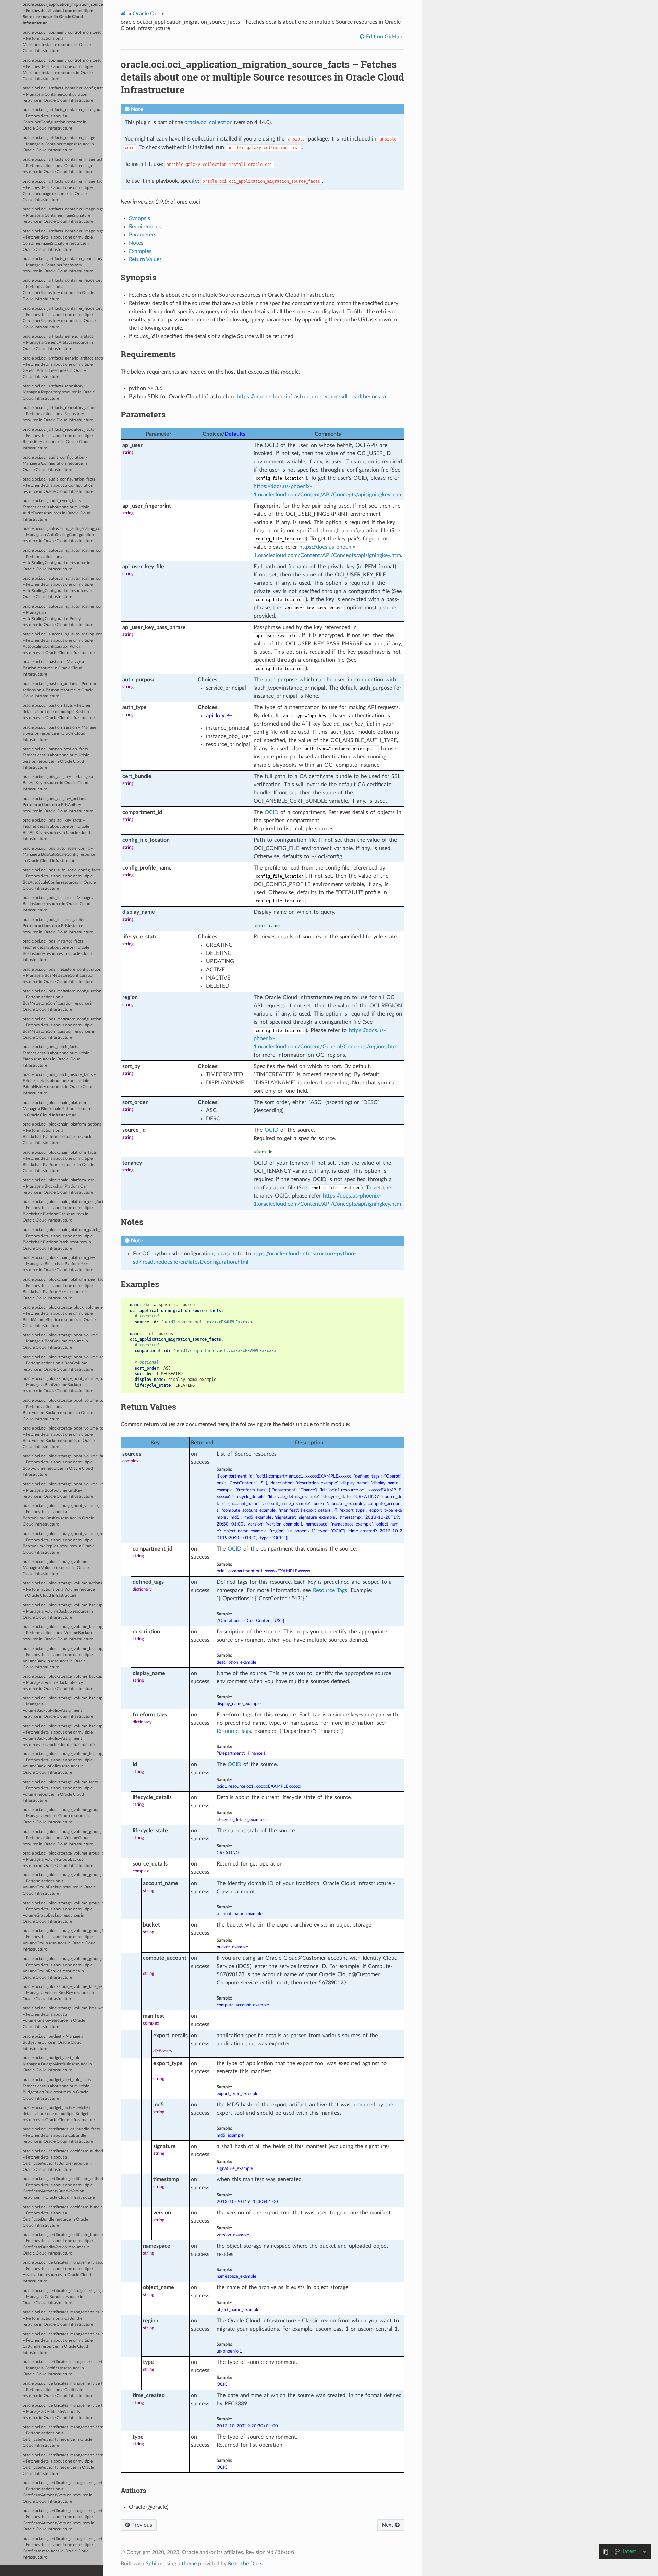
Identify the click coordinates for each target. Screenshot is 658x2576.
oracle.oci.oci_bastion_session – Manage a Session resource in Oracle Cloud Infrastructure (59, 734)
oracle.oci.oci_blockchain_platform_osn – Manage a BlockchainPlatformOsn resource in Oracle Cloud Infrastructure (59, 1186)
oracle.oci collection (209, 122)
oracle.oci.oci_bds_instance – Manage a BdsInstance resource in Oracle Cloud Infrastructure (58, 904)
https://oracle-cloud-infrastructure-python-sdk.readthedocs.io (311, 397)
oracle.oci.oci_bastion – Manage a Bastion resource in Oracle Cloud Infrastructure (53, 668)
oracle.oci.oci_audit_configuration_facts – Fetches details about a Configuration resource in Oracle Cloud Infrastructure (59, 485)
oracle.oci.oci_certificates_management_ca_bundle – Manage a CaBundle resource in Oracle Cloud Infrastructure (63, 2297)
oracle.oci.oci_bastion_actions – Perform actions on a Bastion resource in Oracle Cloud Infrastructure (59, 690)
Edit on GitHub (383, 37)
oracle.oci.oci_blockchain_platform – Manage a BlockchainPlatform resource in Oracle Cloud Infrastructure (58, 1109)
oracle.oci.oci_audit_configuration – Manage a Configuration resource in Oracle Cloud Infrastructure (55, 464)
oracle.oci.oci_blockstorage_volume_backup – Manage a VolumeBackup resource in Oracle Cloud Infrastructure (63, 1611)
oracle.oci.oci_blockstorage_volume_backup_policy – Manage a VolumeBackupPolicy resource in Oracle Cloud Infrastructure (63, 1683)
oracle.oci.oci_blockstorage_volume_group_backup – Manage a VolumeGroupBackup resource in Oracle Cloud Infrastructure (63, 1860)
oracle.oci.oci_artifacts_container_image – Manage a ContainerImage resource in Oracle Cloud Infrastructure (59, 144)
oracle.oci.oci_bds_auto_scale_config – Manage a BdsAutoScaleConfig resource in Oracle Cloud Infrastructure (59, 855)
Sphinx (154, 2564)
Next (388, 2525)
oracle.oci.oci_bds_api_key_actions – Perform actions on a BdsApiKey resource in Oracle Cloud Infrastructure (58, 805)
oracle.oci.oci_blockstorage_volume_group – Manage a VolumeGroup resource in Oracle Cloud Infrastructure (61, 1816)
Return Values (145, 259)
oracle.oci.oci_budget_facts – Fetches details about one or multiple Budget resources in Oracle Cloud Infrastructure (59, 2114)
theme (189, 2564)
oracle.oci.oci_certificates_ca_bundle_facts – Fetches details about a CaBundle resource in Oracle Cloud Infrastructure (61, 2135)
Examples (140, 251)
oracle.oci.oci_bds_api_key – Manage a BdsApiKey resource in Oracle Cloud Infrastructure (58, 783)
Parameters (143, 235)
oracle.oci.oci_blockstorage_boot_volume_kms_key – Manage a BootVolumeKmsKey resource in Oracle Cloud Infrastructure (63, 1490)
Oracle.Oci (146, 14)
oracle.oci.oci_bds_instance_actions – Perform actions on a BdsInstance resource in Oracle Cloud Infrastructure (58, 926)
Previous (141, 2525)
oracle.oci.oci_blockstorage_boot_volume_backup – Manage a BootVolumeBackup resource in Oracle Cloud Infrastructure (63, 1385)
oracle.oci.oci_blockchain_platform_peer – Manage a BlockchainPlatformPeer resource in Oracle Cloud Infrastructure (59, 1264)
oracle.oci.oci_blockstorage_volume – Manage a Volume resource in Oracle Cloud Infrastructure (57, 1568)
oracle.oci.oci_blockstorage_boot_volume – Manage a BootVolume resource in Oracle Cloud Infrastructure (60, 1341)
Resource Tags (330, 1590)
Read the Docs (245, 2564)
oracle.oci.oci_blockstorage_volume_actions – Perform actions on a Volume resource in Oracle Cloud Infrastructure (62, 1589)
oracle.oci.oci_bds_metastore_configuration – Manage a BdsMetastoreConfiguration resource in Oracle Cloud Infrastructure (62, 976)
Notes (136, 243)
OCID (271, 812)
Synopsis (139, 218)
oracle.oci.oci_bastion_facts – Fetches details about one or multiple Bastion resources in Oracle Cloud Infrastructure (59, 712)
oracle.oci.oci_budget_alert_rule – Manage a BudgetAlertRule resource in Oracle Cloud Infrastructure (57, 2064)
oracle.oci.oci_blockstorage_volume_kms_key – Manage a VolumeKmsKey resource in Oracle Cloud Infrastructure (63, 1993)
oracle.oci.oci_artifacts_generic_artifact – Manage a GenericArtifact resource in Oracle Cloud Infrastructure (58, 343)
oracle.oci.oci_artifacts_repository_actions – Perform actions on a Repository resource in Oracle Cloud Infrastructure (60, 414)
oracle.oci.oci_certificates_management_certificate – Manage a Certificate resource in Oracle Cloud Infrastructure (63, 2368)
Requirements (145, 227)
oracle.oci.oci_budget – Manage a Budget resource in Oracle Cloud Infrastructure (53, 2043)
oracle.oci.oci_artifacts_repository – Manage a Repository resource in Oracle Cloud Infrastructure (59, 392)
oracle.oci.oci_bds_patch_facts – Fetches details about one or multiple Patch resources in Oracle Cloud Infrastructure (56, 1056)
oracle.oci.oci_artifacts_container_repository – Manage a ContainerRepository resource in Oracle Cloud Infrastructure (63, 265)
